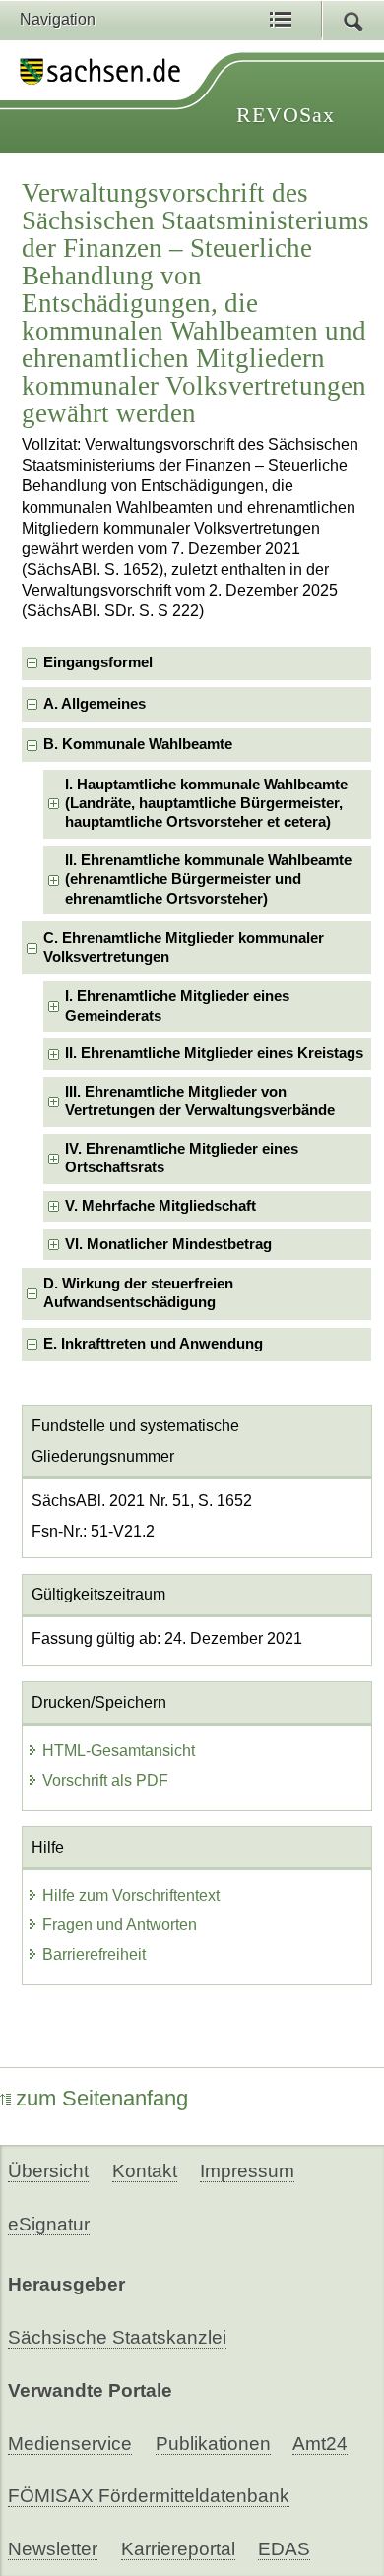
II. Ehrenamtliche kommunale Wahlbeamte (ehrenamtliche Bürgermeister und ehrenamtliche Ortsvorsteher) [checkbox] (208, 880)
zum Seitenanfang (102, 2098)
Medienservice (70, 2444)
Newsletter (53, 2549)
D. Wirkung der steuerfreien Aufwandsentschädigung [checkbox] (138, 1293)
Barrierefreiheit (94, 1954)
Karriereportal (178, 2549)
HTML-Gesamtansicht (119, 1751)
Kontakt (145, 2171)
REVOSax (286, 115)
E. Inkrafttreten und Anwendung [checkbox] (153, 1344)
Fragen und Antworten (120, 1925)
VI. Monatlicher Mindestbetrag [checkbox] (168, 1244)
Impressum (247, 2171)
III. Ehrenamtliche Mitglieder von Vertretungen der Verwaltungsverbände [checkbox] (200, 1101)
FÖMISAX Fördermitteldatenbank (149, 2496)
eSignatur (49, 2224)
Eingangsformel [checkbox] (98, 662)
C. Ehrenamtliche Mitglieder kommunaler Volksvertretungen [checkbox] (184, 947)
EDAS (284, 2549)
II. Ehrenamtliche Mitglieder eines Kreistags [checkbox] (214, 1053)
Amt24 (320, 2444)
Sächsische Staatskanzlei (117, 2337)
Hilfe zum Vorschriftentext (131, 1895)
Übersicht (48, 2171)
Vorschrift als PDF (105, 1780)
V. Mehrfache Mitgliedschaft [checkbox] (160, 1206)
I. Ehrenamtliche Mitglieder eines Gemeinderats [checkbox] (177, 1005)
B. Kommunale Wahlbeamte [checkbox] (138, 744)
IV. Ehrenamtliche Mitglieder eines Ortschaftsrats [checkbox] (182, 1158)
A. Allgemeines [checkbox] (95, 704)
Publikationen (213, 2444)
